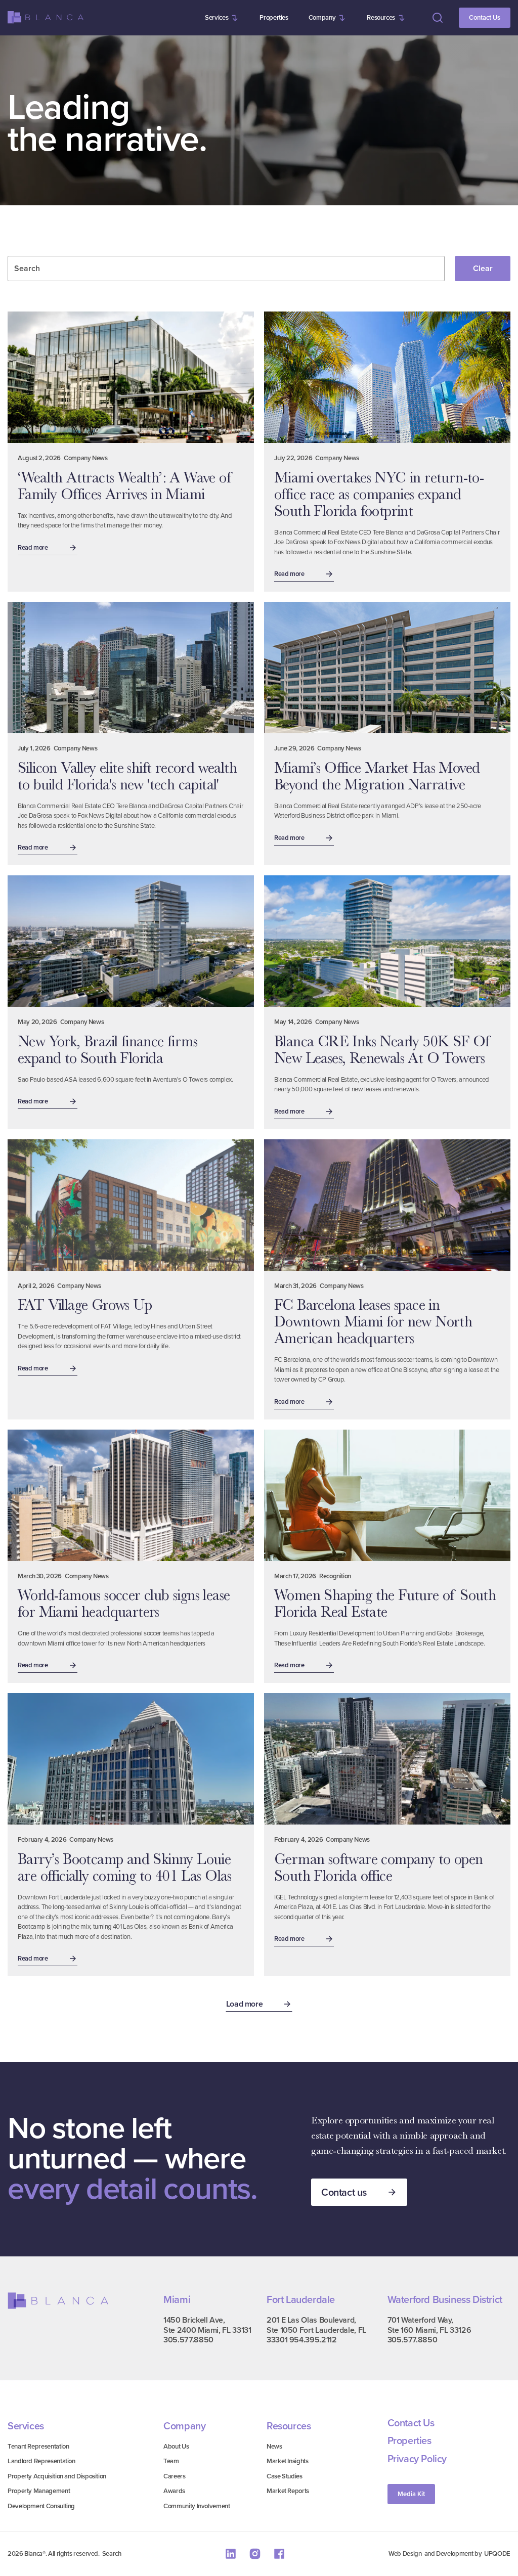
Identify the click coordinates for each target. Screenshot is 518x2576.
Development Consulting (41, 2506)
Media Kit (411, 2494)
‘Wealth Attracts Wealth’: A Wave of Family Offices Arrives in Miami (125, 486)
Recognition (335, 1576)
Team (171, 2461)
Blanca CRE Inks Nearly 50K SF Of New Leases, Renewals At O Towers (383, 1050)
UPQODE (497, 2553)
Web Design (405, 2553)
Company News (86, 458)
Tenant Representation (38, 2446)
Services (217, 17)
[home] (46, 17)
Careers (174, 2476)
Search (112, 2553)
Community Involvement (197, 2506)
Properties (274, 17)
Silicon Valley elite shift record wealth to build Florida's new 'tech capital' (127, 776)
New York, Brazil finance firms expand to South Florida (107, 1050)
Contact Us (485, 17)
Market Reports (288, 2491)
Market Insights (288, 2461)
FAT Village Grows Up (85, 1305)
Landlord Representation (41, 2461)
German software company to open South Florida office (378, 1867)
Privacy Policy (417, 2459)
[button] (222, 18)
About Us (176, 2446)
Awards (174, 2491)
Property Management (39, 2491)
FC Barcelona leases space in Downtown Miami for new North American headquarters (373, 1321)
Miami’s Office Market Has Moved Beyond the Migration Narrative (377, 776)
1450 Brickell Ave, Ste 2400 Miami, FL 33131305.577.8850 (207, 2330)
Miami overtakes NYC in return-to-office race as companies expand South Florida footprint (379, 494)
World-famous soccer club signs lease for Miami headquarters (124, 1603)
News (274, 2446)
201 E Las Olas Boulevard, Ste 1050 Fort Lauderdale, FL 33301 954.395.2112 (316, 2330)
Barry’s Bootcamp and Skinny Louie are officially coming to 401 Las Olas (125, 1867)
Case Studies (285, 2476)
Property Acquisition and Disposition (57, 2476)
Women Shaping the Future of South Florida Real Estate (385, 1603)
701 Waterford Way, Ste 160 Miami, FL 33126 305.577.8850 (429, 2330)
